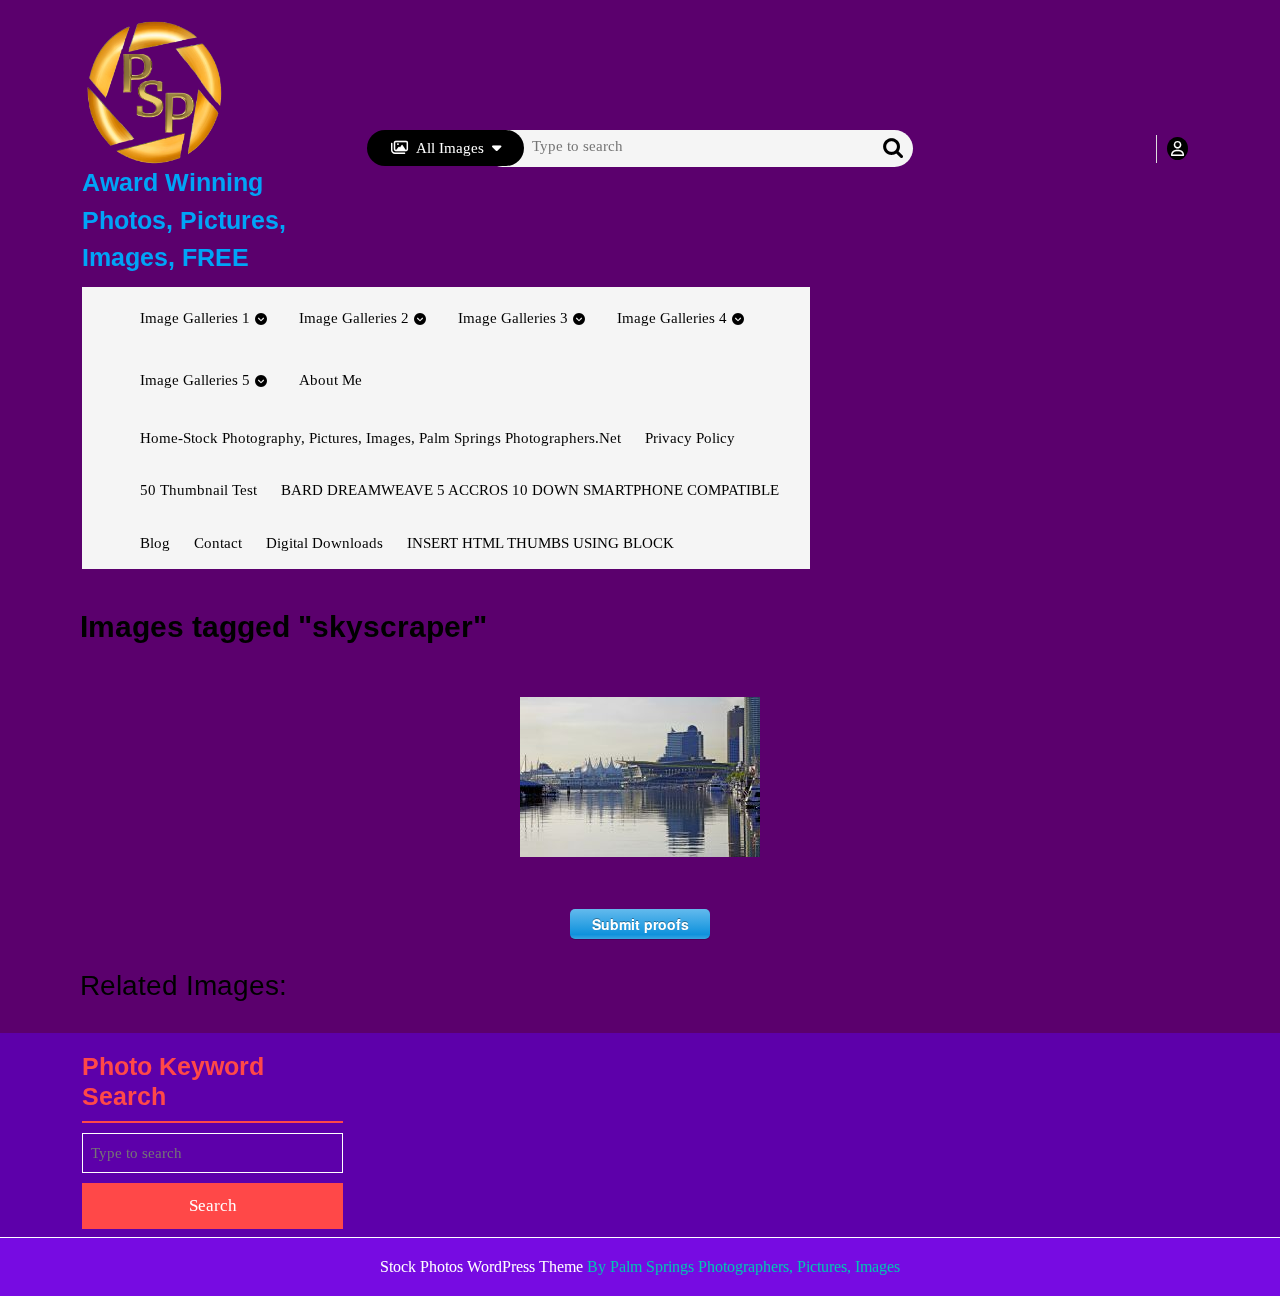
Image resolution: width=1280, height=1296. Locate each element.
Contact (218, 543)
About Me (330, 380)
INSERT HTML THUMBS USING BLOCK (540, 543)
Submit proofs (640, 924)
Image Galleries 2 (354, 318)
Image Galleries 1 (195, 318)
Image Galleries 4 (672, 318)
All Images (450, 148)
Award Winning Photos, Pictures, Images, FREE (184, 219)
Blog (155, 543)
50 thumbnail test (198, 490)
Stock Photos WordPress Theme (481, 1266)
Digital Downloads (324, 543)
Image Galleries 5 (195, 380)
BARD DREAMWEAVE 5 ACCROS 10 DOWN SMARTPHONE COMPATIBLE (530, 490)
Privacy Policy (690, 438)
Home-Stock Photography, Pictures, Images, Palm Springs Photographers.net (380, 438)
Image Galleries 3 (513, 318)
